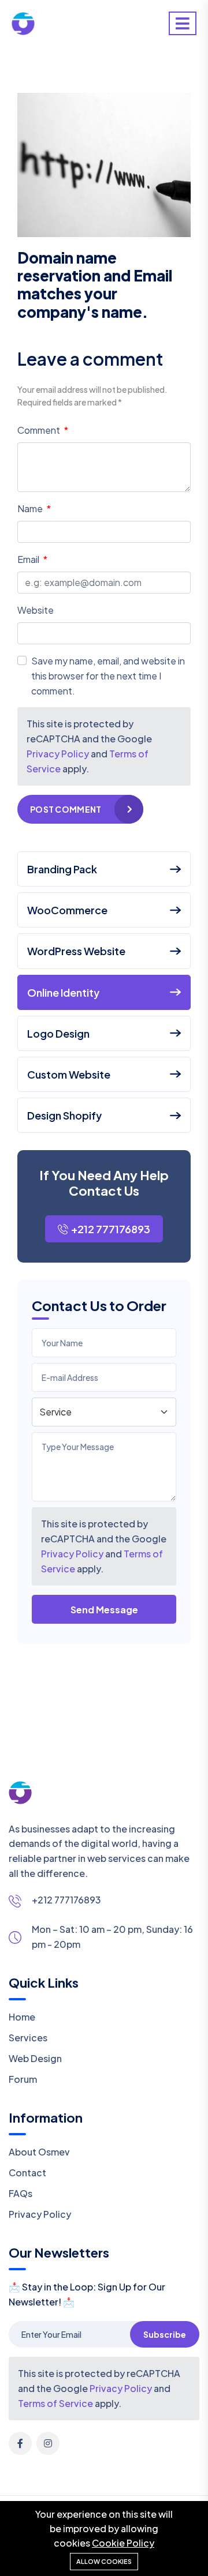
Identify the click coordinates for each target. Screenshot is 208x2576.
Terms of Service (55, 2403)
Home (22, 2017)
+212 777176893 (111, 1229)
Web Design (35, 2058)
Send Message (104, 1610)
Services (28, 2038)
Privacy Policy (72, 1554)
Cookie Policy (123, 2543)
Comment (40, 430)
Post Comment (66, 809)
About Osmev (39, 2152)
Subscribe (165, 2334)
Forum (23, 2079)
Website (36, 610)
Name (31, 508)
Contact (27, 2173)
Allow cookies (104, 2561)
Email (29, 559)
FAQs (21, 2193)
